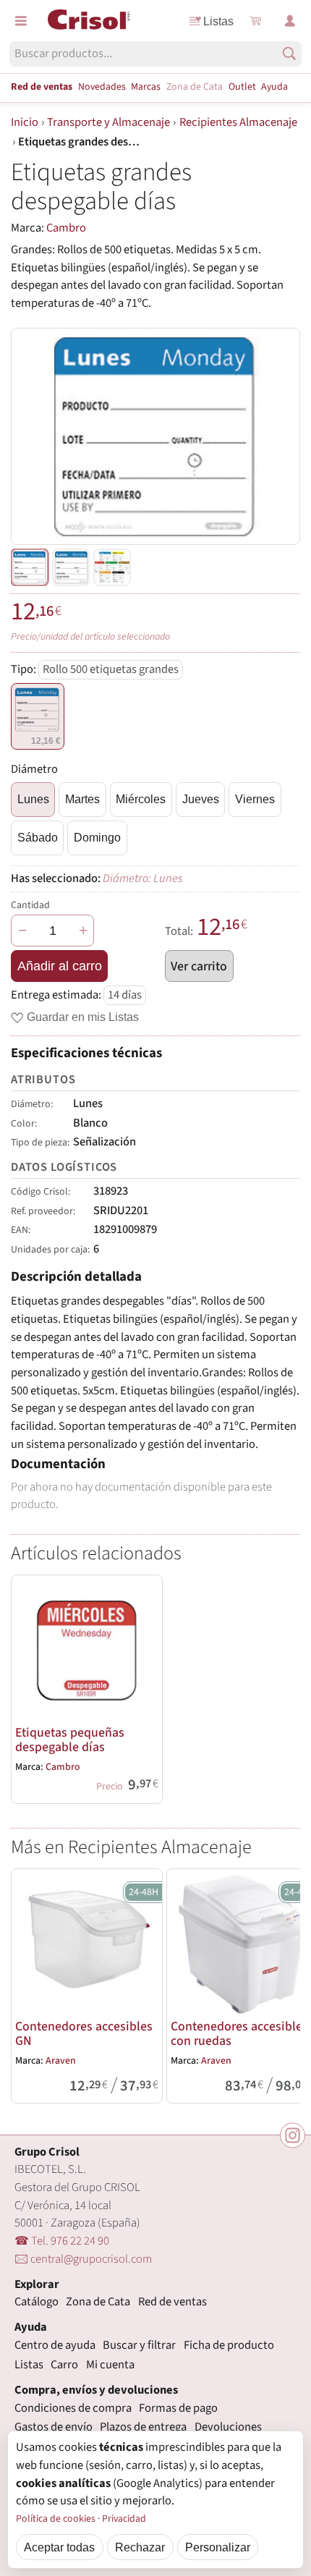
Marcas (146, 87)
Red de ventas (42, 87)
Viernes (255, 799)
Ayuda (274, 87)
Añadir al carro (60, 966)
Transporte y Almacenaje (108, 122)
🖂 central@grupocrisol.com (83, 2259)
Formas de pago (178, 2408)
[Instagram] (293, 2136)
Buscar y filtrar (139, 2345)
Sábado (38, 837)
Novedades (102, 87)
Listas (218, 21)
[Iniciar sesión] (290, 21)
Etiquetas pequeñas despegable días (70, 1740)
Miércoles (141, 799)
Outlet (242, 87)
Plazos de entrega (143, 2427)
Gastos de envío (54, 2427)
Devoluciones (228, 2427)
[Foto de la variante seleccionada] (30, 567)
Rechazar (140, 2547)
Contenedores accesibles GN (84, 2034)
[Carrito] (255, 21)
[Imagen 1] (71, 567)
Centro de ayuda (55, 2345)
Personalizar (218, 2547)
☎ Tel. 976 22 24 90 (62, 2241)
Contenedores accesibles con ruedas (239, 2034)
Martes (82, 799)
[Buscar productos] (289, 54)
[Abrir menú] (21, 21)
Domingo (97, 837)
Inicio (25, 122)
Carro (64, 2365)
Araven (61, 2061)
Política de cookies (56, 2519)
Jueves (201, 799)
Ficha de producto (229, 2345)
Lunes (33, 799)
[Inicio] (89, 20)
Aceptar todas (59, 2547)
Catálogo (37, 2302)
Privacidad (124, 2519)
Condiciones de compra (73, 2408)
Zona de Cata (195, 87)
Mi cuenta (110, 2365)
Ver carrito (199, 966)
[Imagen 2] (112, 567)
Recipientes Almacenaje (238, 122)
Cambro (66, 228)
